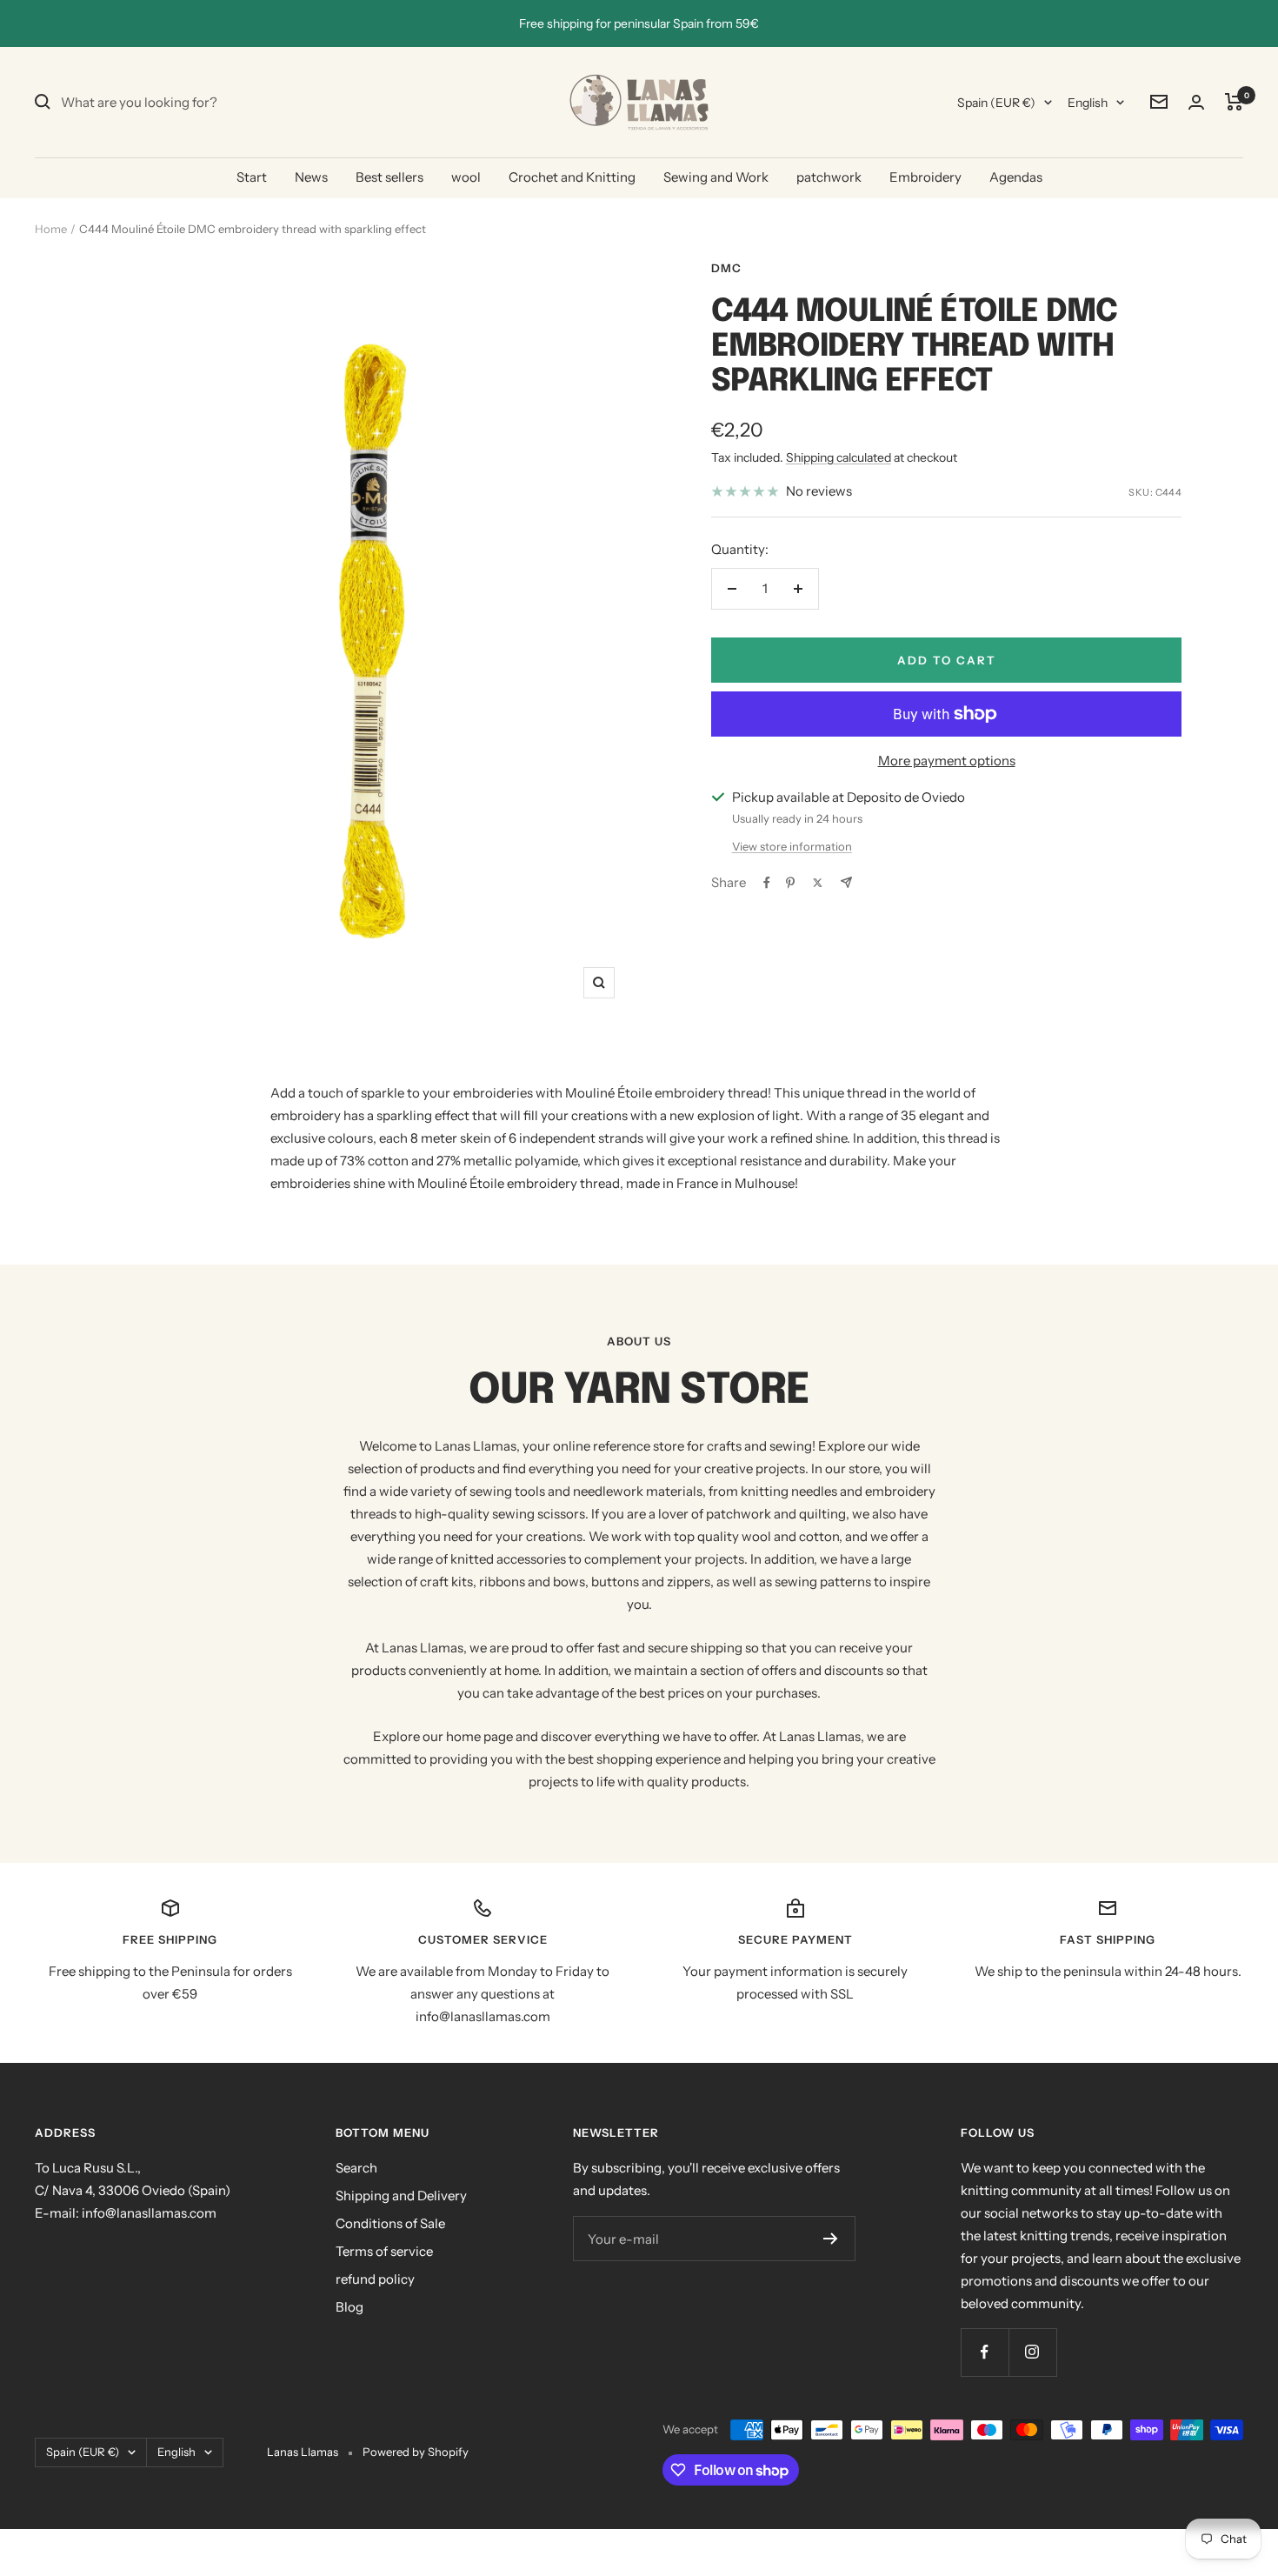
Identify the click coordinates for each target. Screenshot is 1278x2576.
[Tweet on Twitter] (818, 883)
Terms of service (384, 2251)
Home (51, 229)
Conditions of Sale (390, 2223)
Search (356, 2168)
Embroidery (925, 177)
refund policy (375, 2279)
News (311, 177)
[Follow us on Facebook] (985, 2352)
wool (466, 177)
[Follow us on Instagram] (1032, 2352)
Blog (349, 2307)
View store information (792, 846)
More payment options (947, 761)
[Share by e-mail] (846, 882)
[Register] (831, 2239)
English (1088, 103)
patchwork (829, 177)
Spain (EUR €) (996, 103)
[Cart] (1234, 102)
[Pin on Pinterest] (790, 883)
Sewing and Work (716, 177)
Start (252, 177)
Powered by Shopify (416, 2452)
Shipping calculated (839, 457)
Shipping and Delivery (401, 2196)
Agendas (1016, 177)
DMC (726, 268)
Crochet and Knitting (572, 177)
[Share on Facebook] (767, 883)
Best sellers (389, 177)
